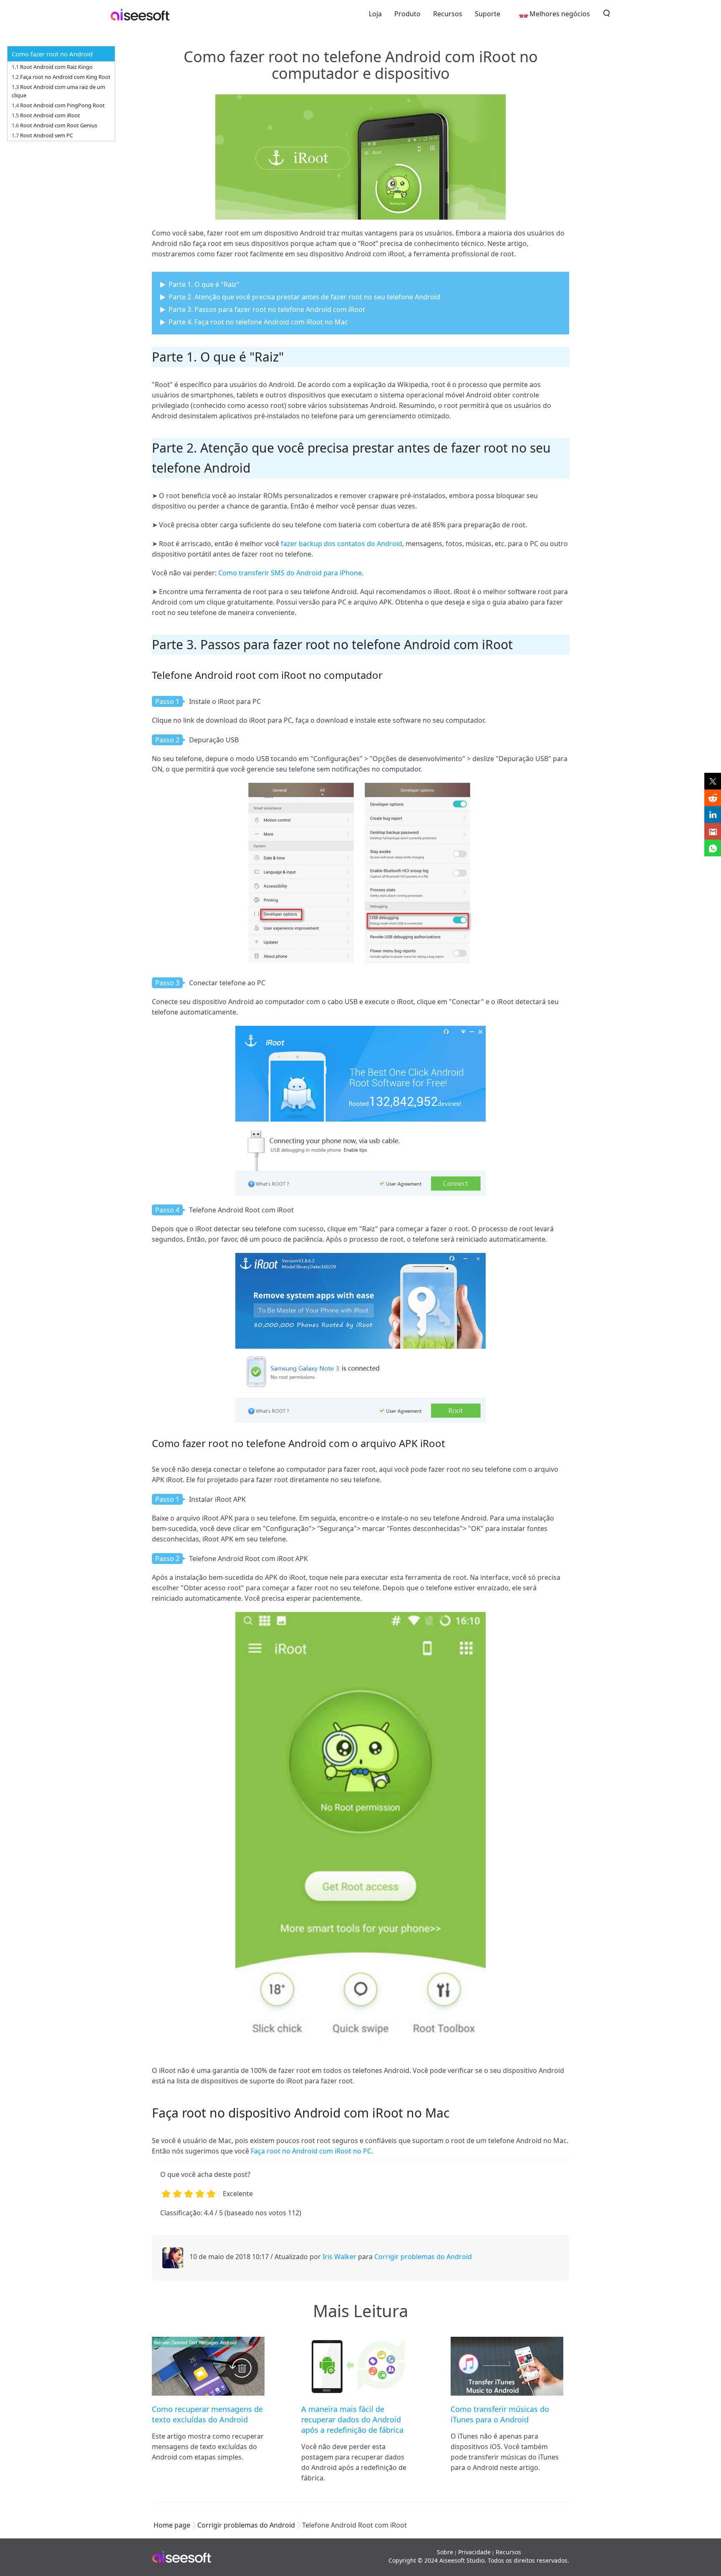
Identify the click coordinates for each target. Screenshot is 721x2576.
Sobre (445, 2552)
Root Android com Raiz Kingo (56, 67)
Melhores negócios (560, 14)
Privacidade (474, 2552)
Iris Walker (339, 2257)
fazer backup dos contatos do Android (342, 544)
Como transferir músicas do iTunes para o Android (500, 2414)
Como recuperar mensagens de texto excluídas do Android (207, 2414)
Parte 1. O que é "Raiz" (204, 284)
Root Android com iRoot (50, 115)
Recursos (448, 14)
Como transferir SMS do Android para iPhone (290, 573)
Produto (407, 14)
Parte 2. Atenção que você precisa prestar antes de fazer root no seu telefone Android (304, 297)
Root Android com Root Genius (59, 125)
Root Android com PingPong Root (62, 105)
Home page (172, 2525)
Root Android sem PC (47, 135)
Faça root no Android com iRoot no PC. (312, 2151)
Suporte (488, 14)
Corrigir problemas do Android (423, 2257)
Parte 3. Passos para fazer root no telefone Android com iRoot (267, 309)
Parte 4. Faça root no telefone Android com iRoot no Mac (258, 322)
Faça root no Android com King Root (65, 77)
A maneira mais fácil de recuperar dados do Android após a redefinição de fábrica (352, 2419)
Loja (375, 14)
